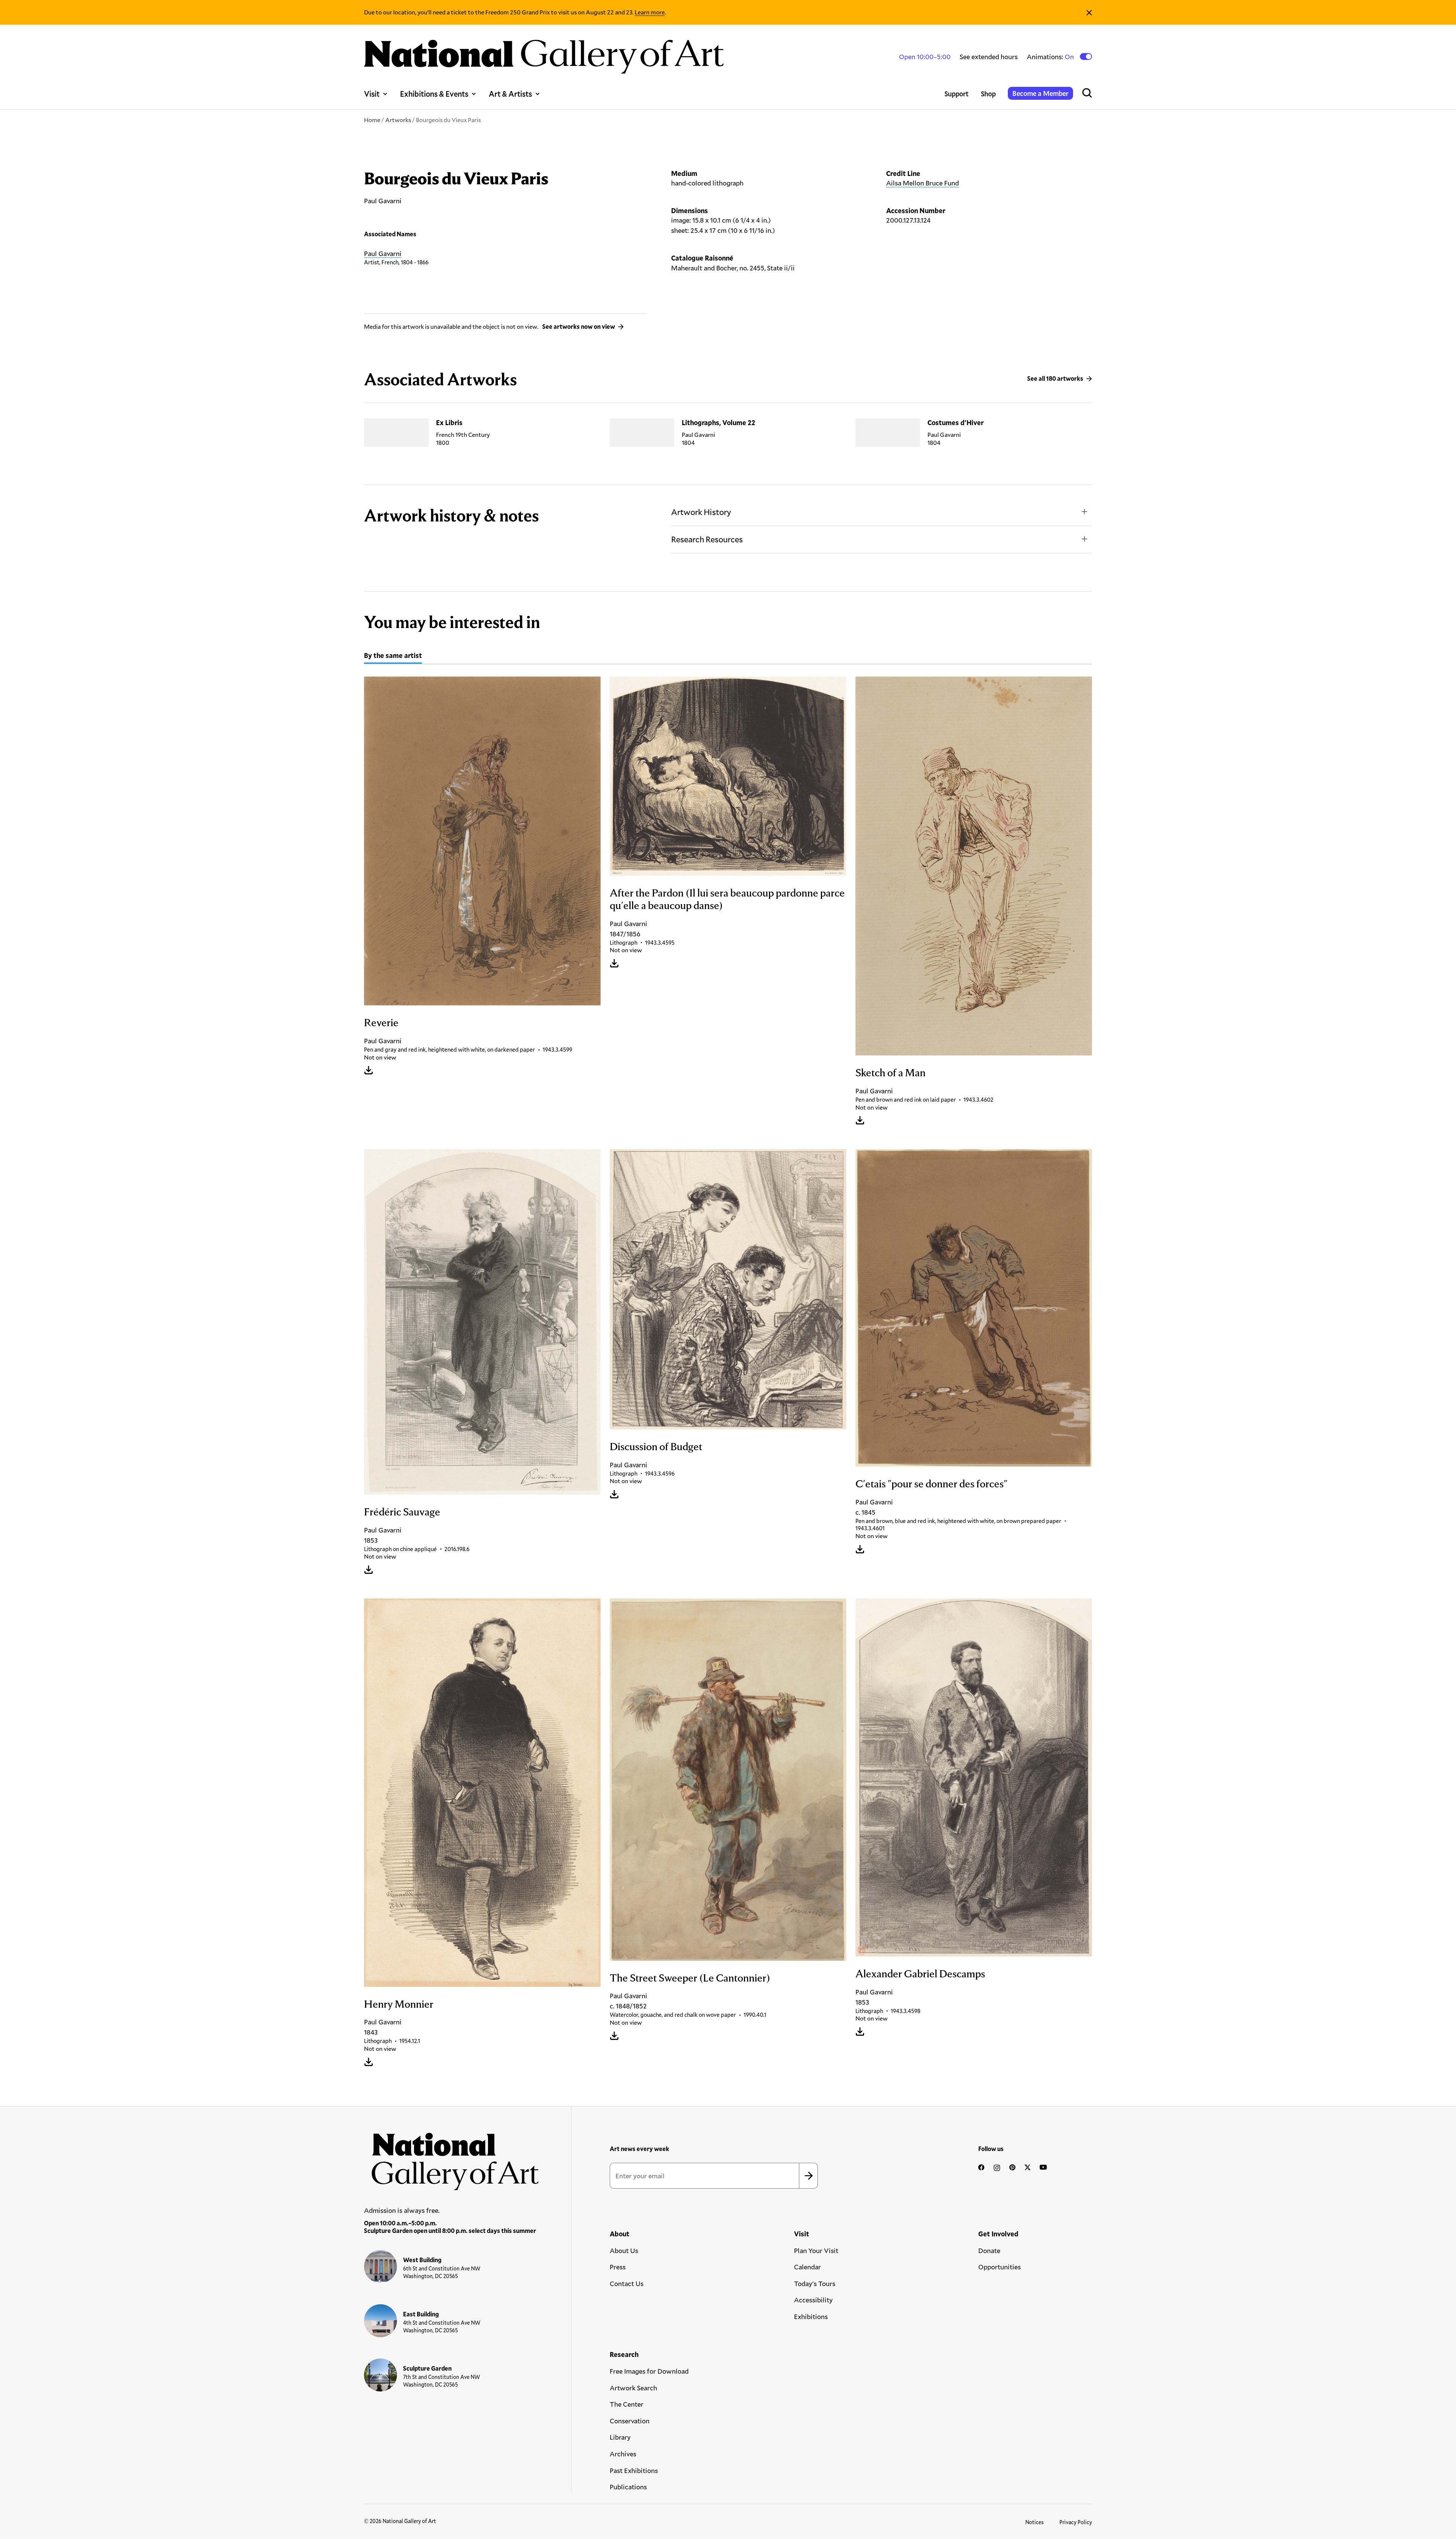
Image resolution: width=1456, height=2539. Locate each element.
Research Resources (707, 539)
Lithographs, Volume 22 (719, 422)
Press (618, 2267)
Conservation (630, 2421)
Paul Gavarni (383, 253)
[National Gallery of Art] (452, 2157)
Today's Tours (815, 2283)
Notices (1035, 2522)
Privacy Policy (1076, 2522)
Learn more (650, 12)
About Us (624, 2250)
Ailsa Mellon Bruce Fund (923, 183)
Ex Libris (449, 422)
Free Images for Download (649, 2371)
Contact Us (627, 2283)
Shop (988, 94)
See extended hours (989, 57)
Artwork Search (633, 2388)
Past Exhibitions (634, 2470)
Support (957, 94)
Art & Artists (510, 94)
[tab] (393, 656)
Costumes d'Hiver (955, 422)
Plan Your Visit (816, 2250)
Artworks (398, 120)
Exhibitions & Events (434, 94)
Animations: (1051, 57)
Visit (372, 94)
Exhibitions (811, 2316)
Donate (989, 2250)
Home (372, 120)
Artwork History (701, 512)
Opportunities (999, 2267)
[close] (1089, 12)
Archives (623, 2454)
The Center (627, 2404)
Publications (628, 2487)
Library (620, 2437)
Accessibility (813, 2300)
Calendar (807, 2267)
